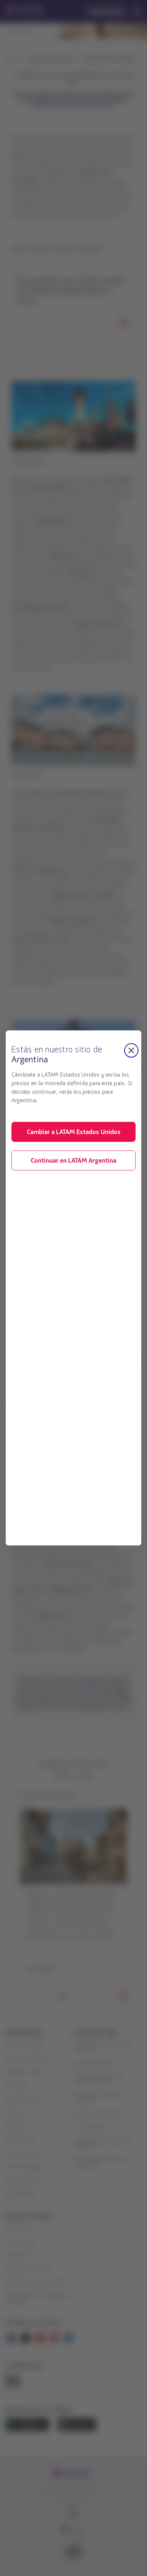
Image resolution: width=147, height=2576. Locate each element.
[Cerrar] (131, 1050)
